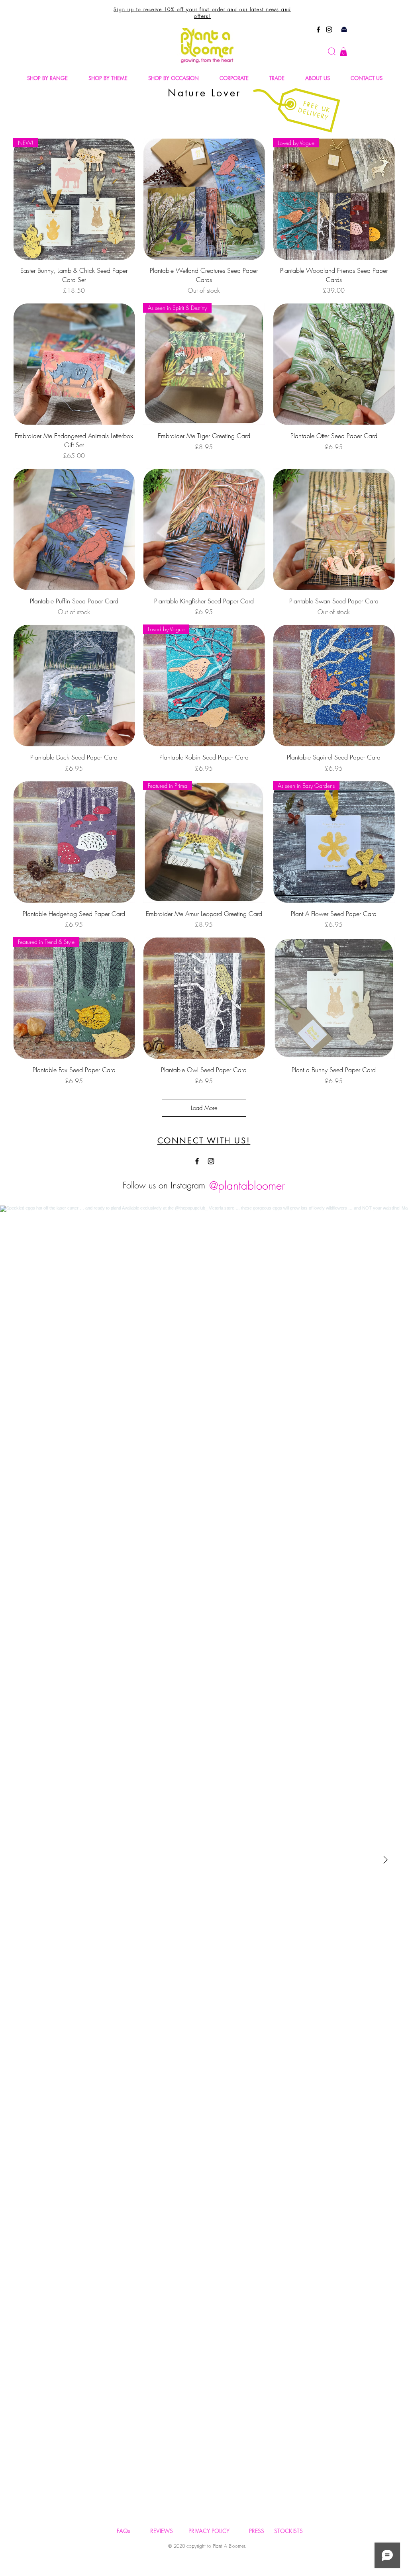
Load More (204, 1108)
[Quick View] (204, 199)
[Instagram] (329, 29)
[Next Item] (385, 1860)
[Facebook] (318, 29)
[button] (343, 52)
